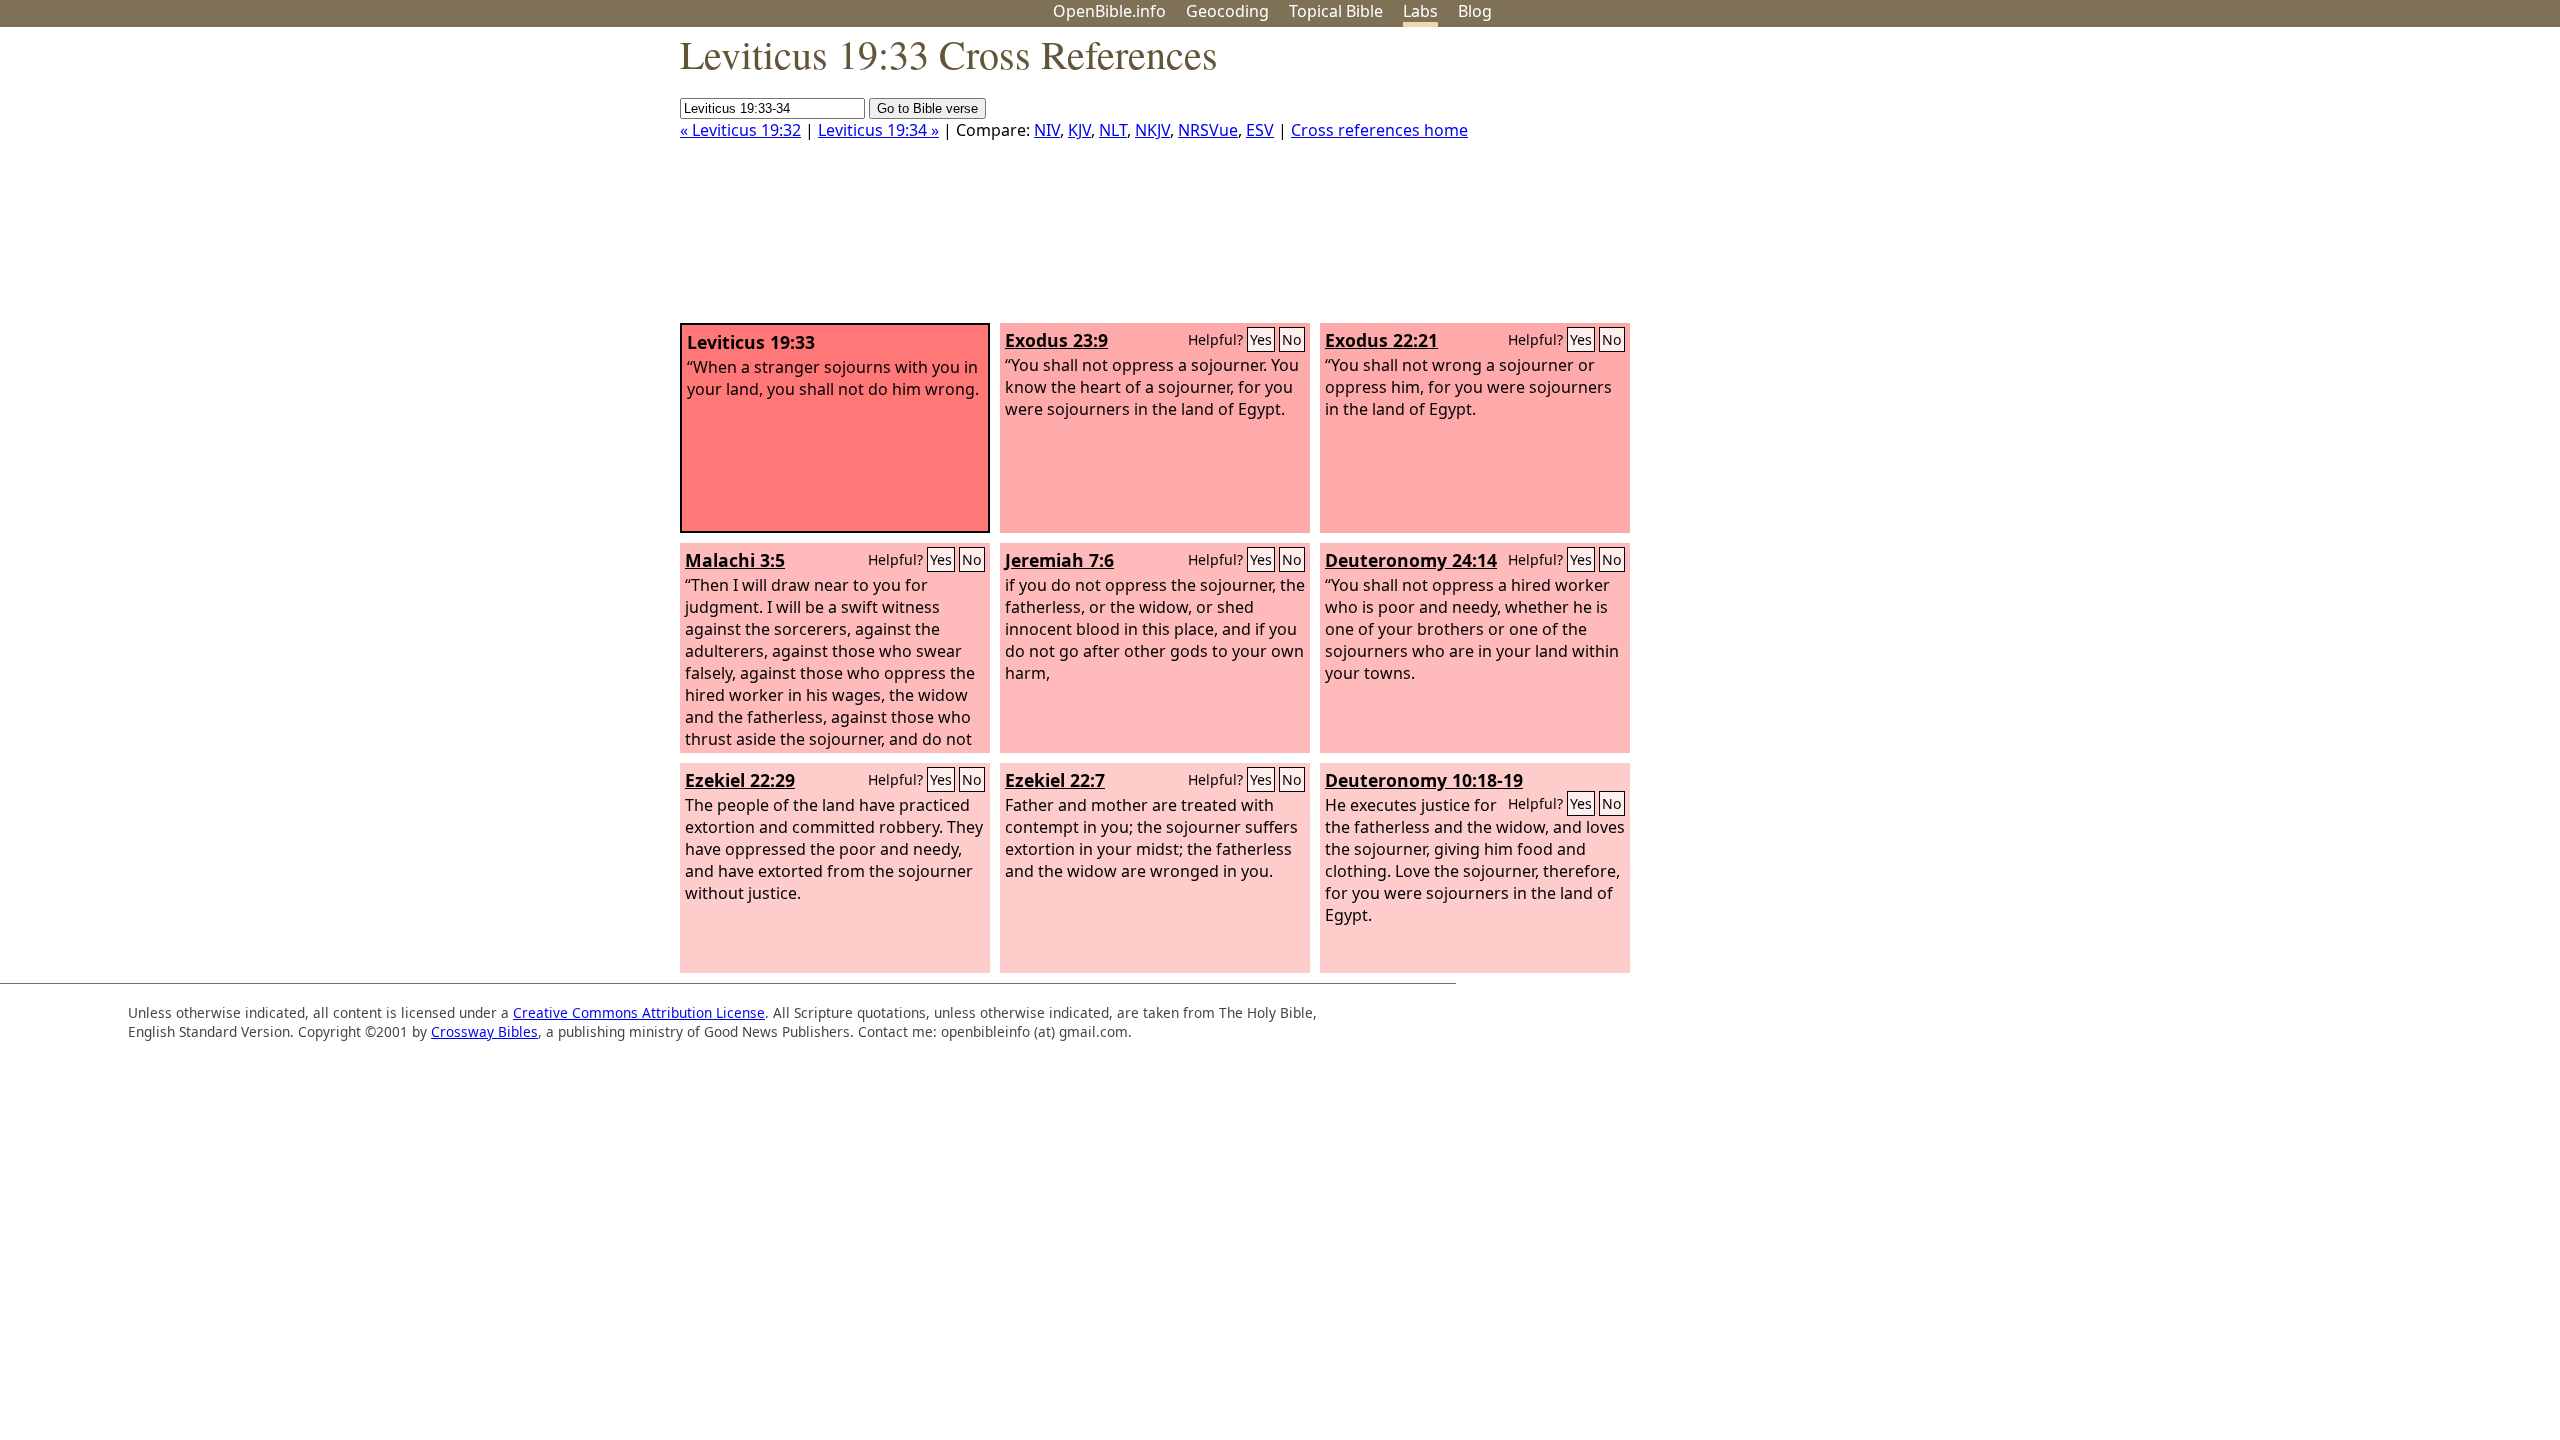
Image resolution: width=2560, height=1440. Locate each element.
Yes (1261, 339)
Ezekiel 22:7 (1055, 780)
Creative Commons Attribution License (639, 1012)
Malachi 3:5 (735, 560)
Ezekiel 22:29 (740, 780)
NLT (1113, 130)
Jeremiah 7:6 (1059, 560)
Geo (1227, 11)
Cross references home (1379, 130)
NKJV (1152, 130)
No (1292, 339)
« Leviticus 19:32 (740, 130)
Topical (1336, 11)
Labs (1420, 11)
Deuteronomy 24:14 (1411, 560)
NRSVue (1208, 130)
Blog (1475, 11)
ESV (1260, 130)
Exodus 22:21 (1381, 340)
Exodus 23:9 (1056, 340)
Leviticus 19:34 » (878, 130)
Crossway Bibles (484, 1031)
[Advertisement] (2358, 183)
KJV (1079, 130)
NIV (1047, 130)
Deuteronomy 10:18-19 (1424, 780)
